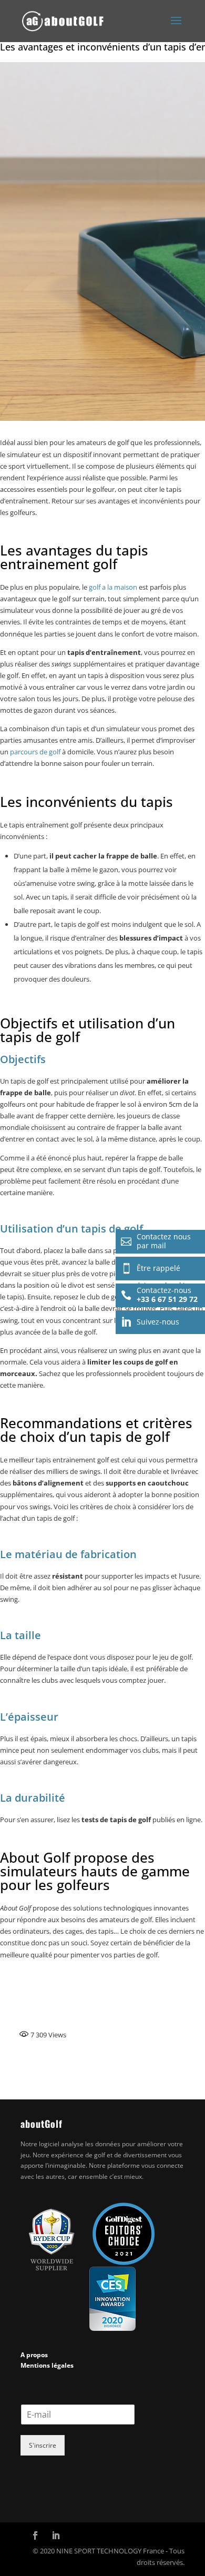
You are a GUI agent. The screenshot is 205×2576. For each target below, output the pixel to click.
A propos (34, 2355)
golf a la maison (113, 587)
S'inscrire (43, 2445)
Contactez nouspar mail (156, 1241)
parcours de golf (35, 752)
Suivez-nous (150, 1322)
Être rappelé (151, 1268)
